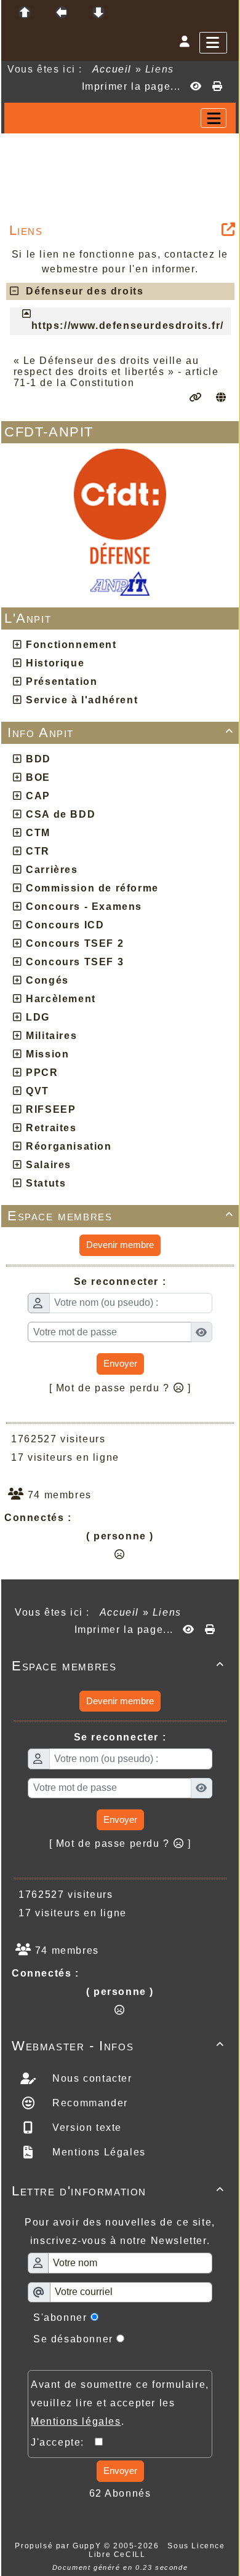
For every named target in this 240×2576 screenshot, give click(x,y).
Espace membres (121, 1216)
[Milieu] (62, 12)
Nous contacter (91, 2078)
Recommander (89, 2103)
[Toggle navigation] (214, 118)
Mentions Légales (98, 2152)
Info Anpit (121, 733)
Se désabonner (73, 2339)
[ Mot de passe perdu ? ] (120, 1388)
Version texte (86, 2128)
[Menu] (213, 43)
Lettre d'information (118, 2191)
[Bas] (98, 12)
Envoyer (120, 1363)
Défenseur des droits (81, 291)
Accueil (112, 69)
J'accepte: (63, 2442)
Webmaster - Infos (118, 2046)
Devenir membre (120, 1245)
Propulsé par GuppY (59, 2546)
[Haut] (25, 12)
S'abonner (60, 2317)
